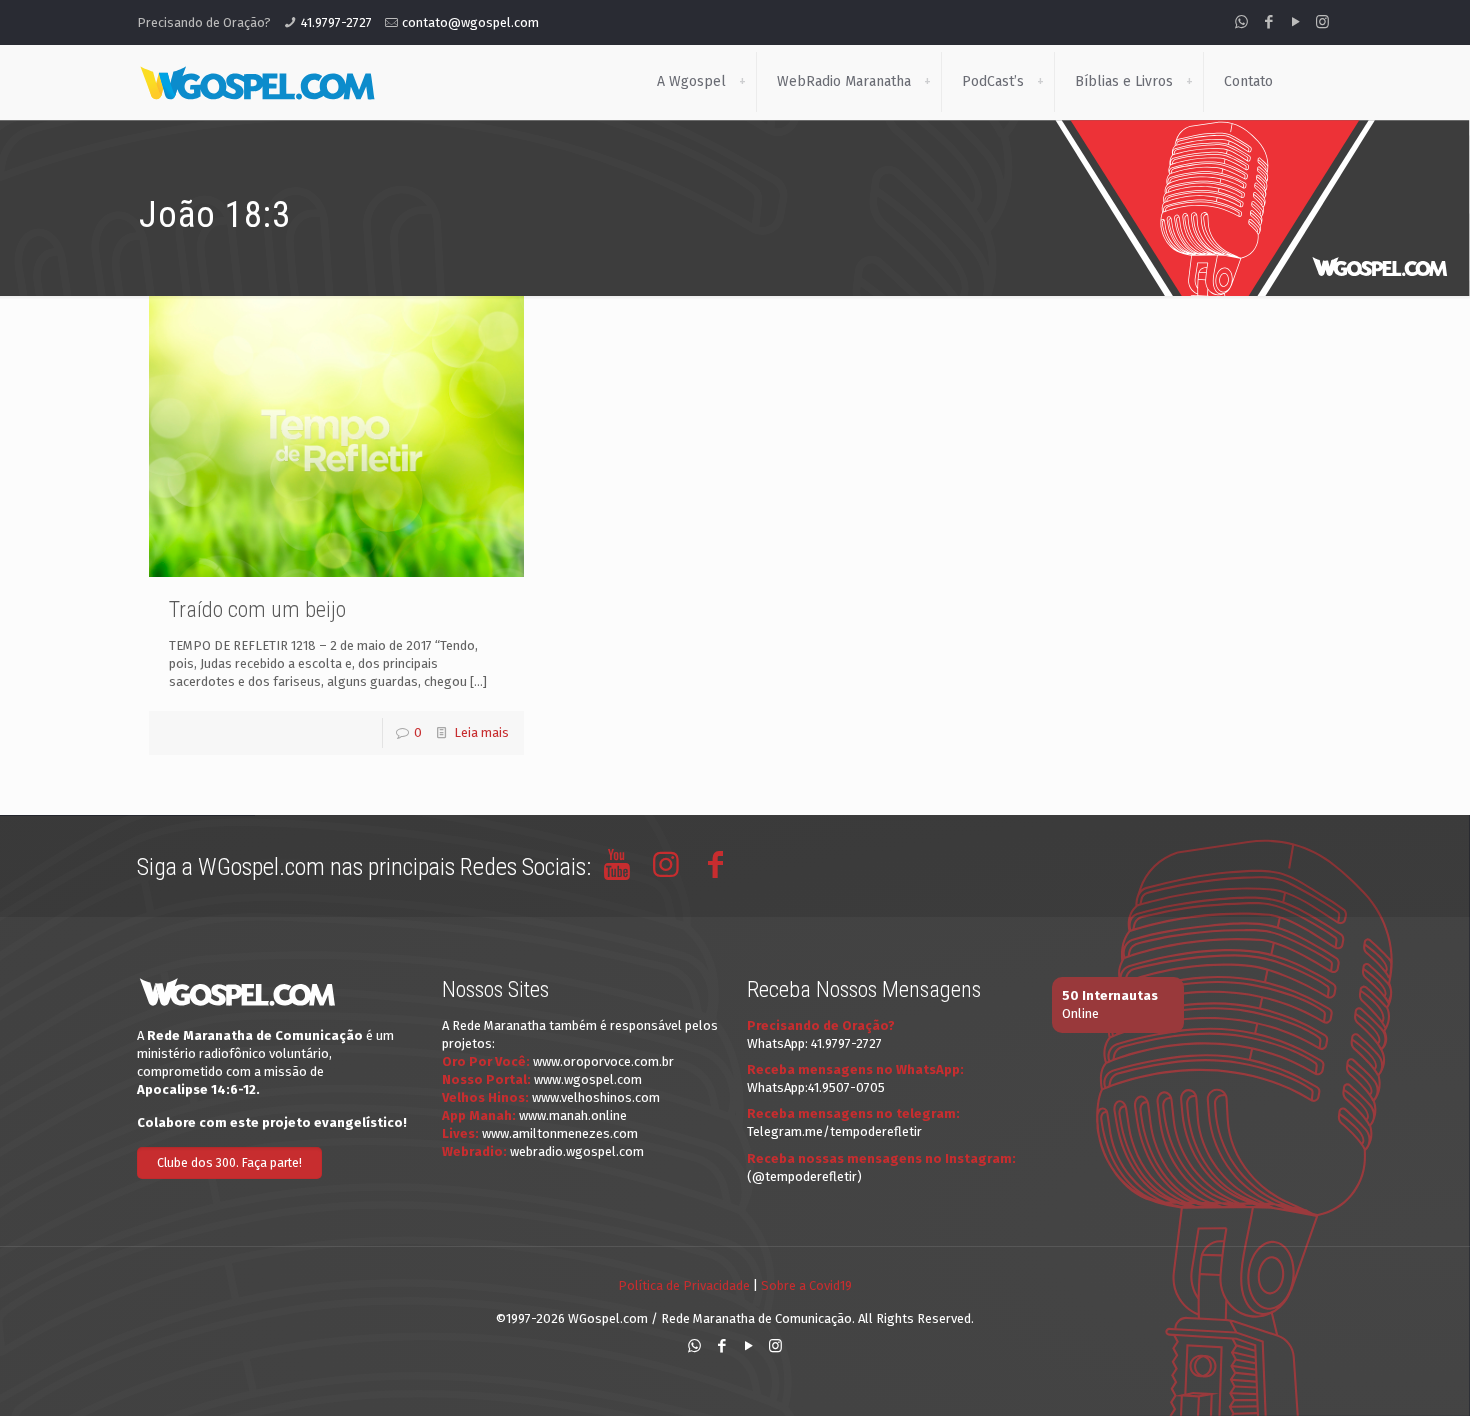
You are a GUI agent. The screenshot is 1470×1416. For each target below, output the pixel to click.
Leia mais (481, 732)
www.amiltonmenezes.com (560, 1133)
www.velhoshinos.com (596, 1097)
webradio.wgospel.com (577, 1151)
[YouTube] (1295, 22)
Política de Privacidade (684, 1285)
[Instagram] (1322, 22)
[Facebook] (1268, 22)
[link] (742, 82)
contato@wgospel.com (470, 22)
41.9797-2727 (336, 22)
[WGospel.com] (257, 82)
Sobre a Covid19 (806, 1285)
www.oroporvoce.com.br (603, 1061)
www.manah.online (573, 1115)
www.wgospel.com (588, 1079)
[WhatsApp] (1241, 22)
